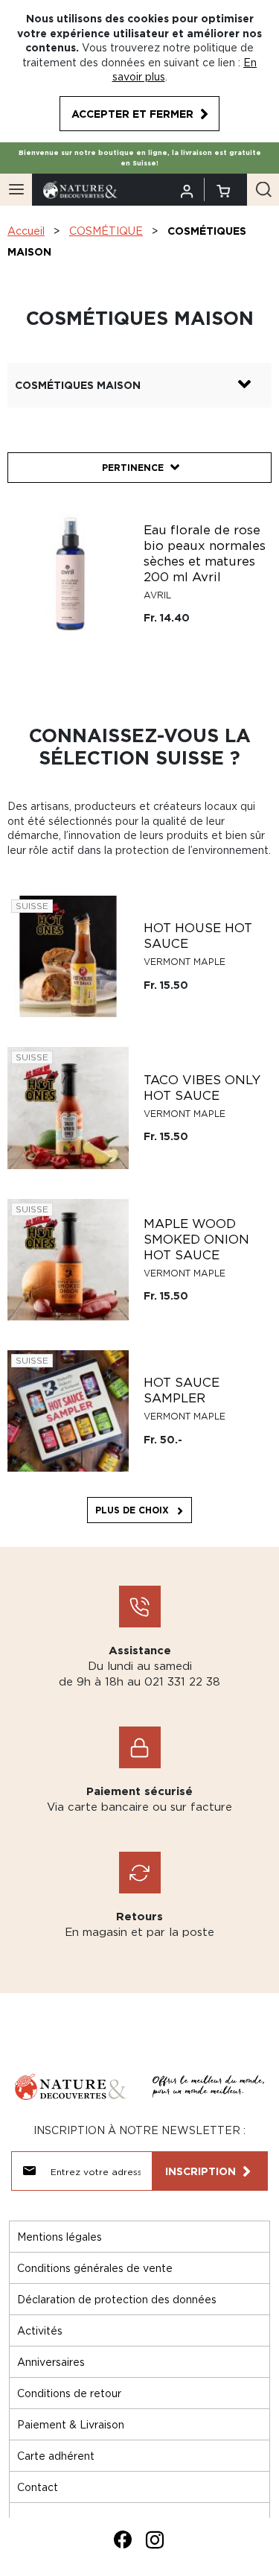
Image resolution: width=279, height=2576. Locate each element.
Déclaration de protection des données (117, 2299)
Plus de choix (132, 1510)
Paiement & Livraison (71, 2424)
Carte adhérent (56, 2456)
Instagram (155, 2539)
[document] (139, 71)
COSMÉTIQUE (106, 231)
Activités (40, 2330)
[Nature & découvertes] (80, 188)
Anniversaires (51, 2362)
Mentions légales (60, 2237)
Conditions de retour (69, 2393)
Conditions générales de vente (95, 2268)
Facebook (123, 2539)
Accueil (26, 231)
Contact (38, 2487)
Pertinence (133, 468)
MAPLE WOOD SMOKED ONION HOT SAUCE (196, 1239)
